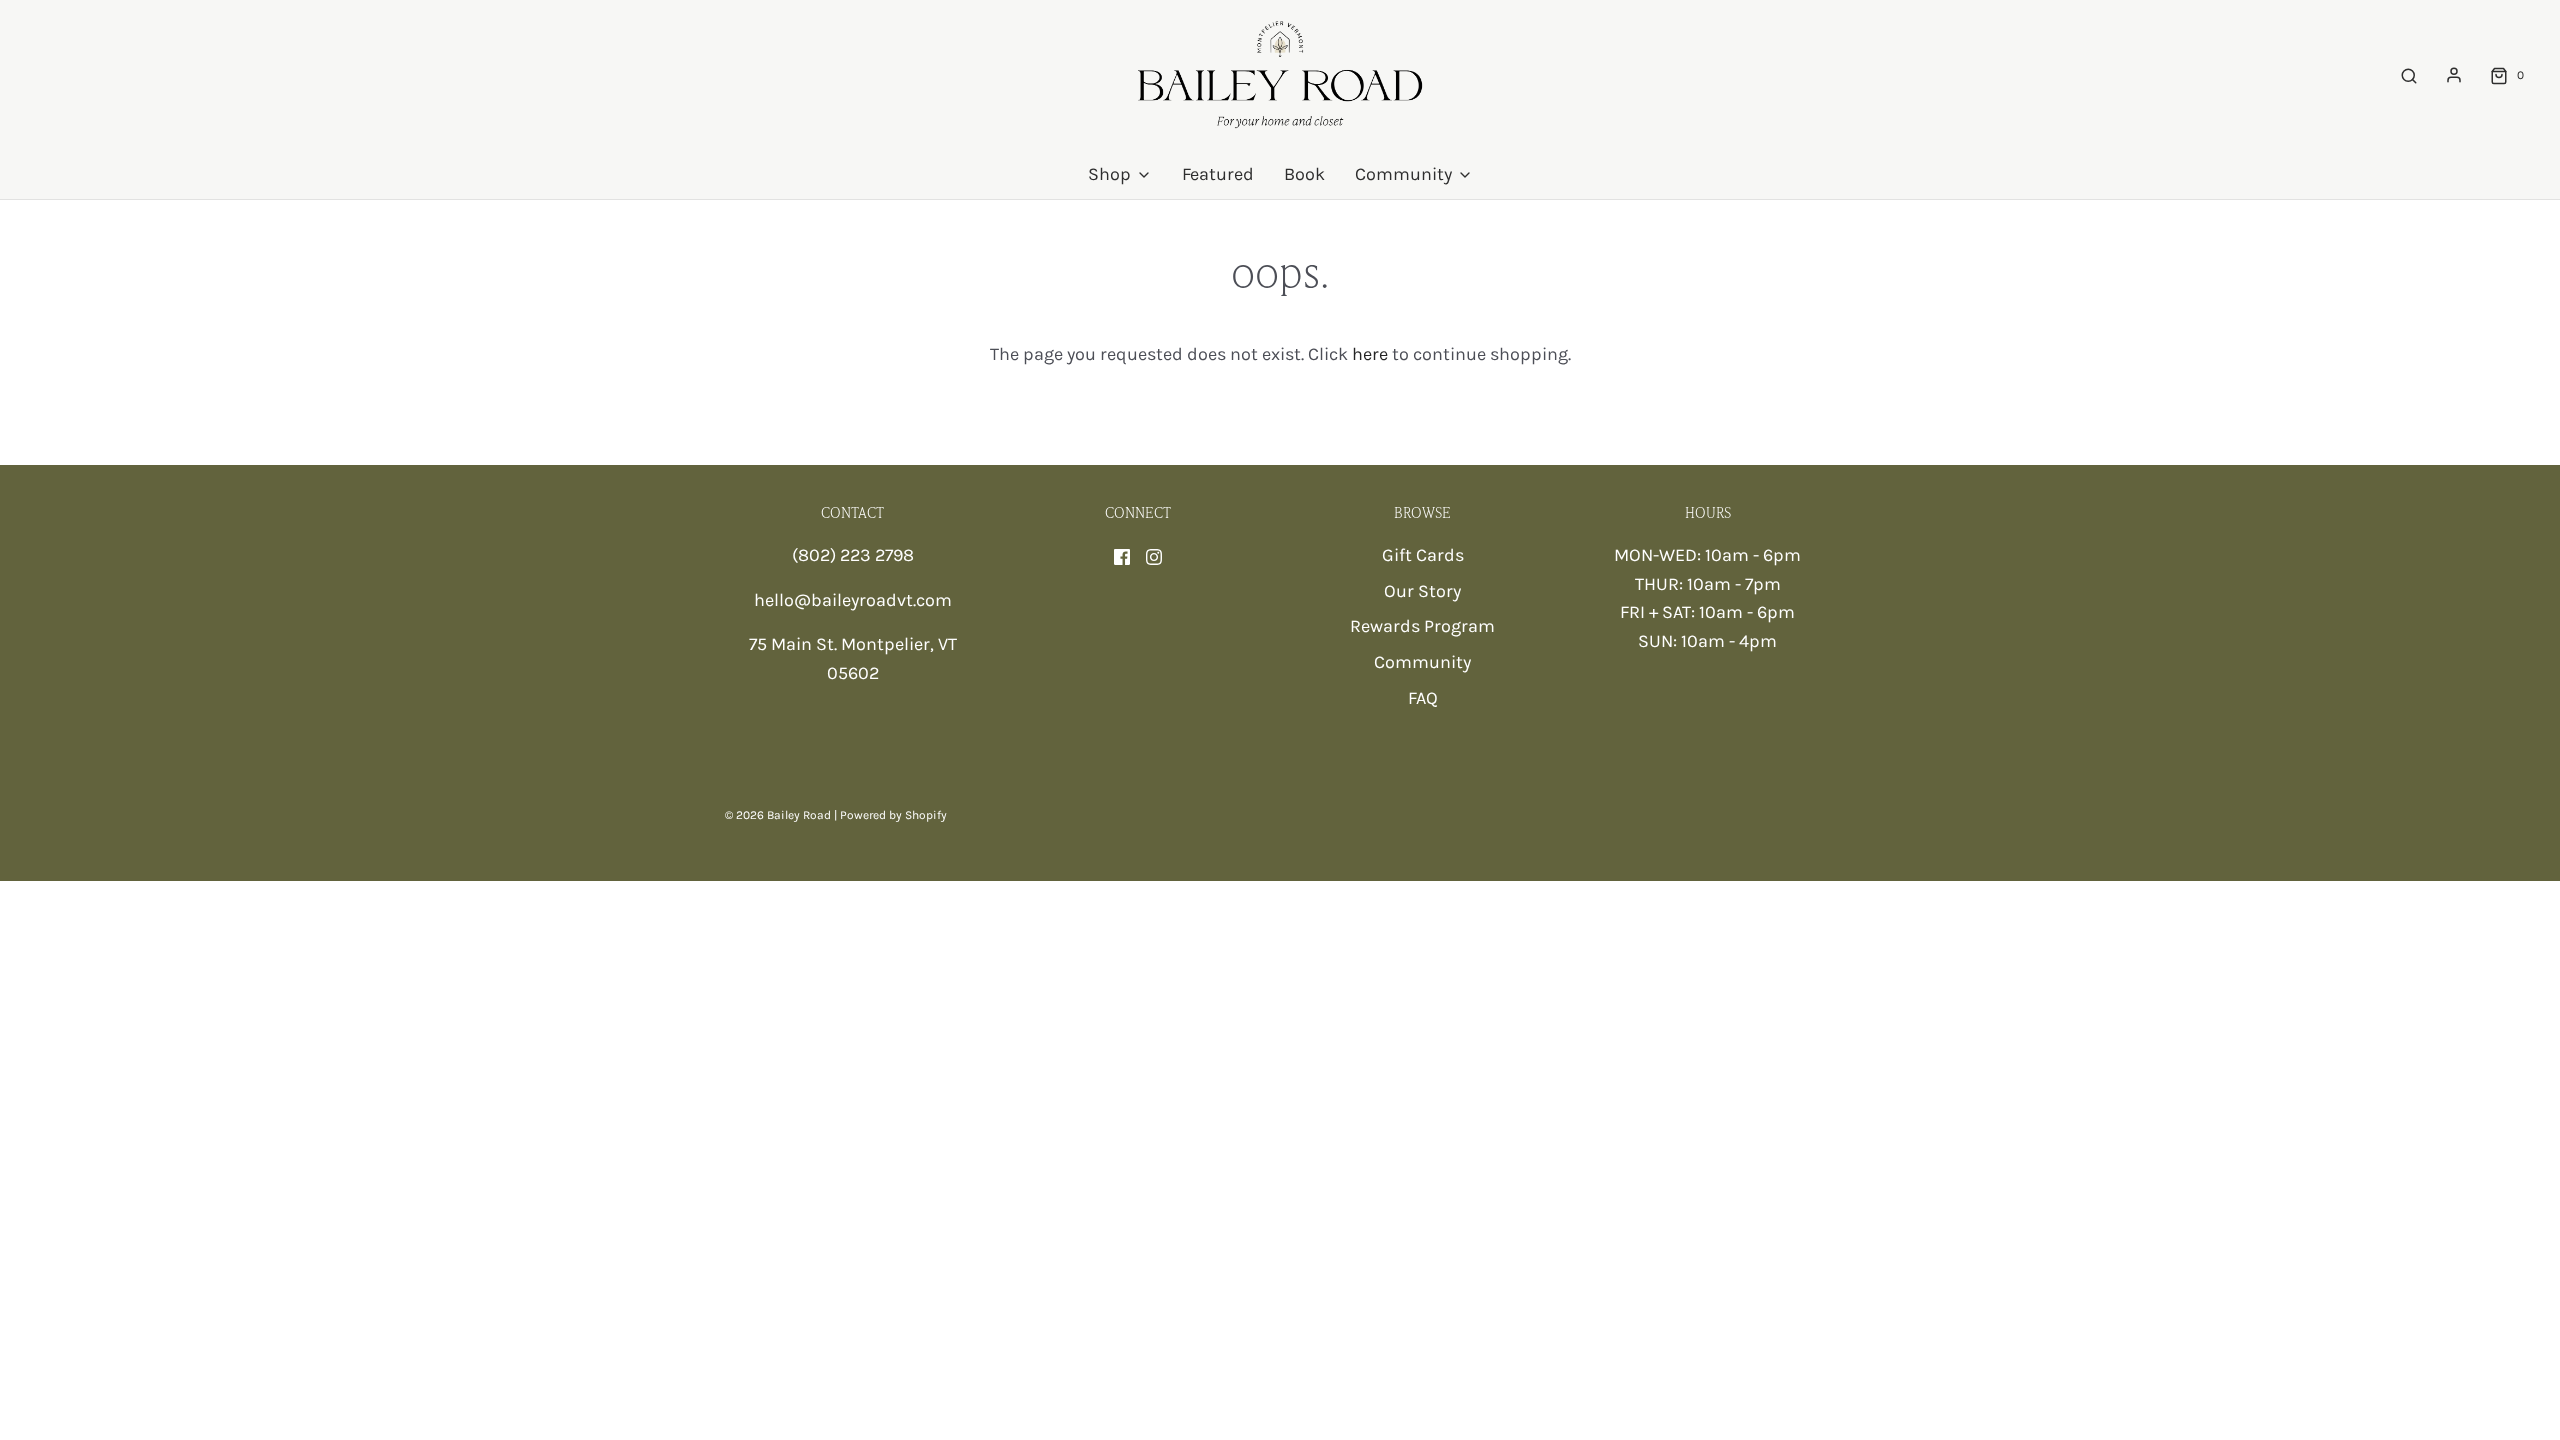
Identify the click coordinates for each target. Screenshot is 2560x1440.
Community (1422, 662)
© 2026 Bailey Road (778, 815)
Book (1304, 174)
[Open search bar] (2409, 75)
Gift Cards (1423, 555)
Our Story (1422, 591)
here (1370, 354)
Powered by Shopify (893, 815)
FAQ (1423, 698)
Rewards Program (1422, 626)
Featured (1218, 174)
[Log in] (2454, 75)
